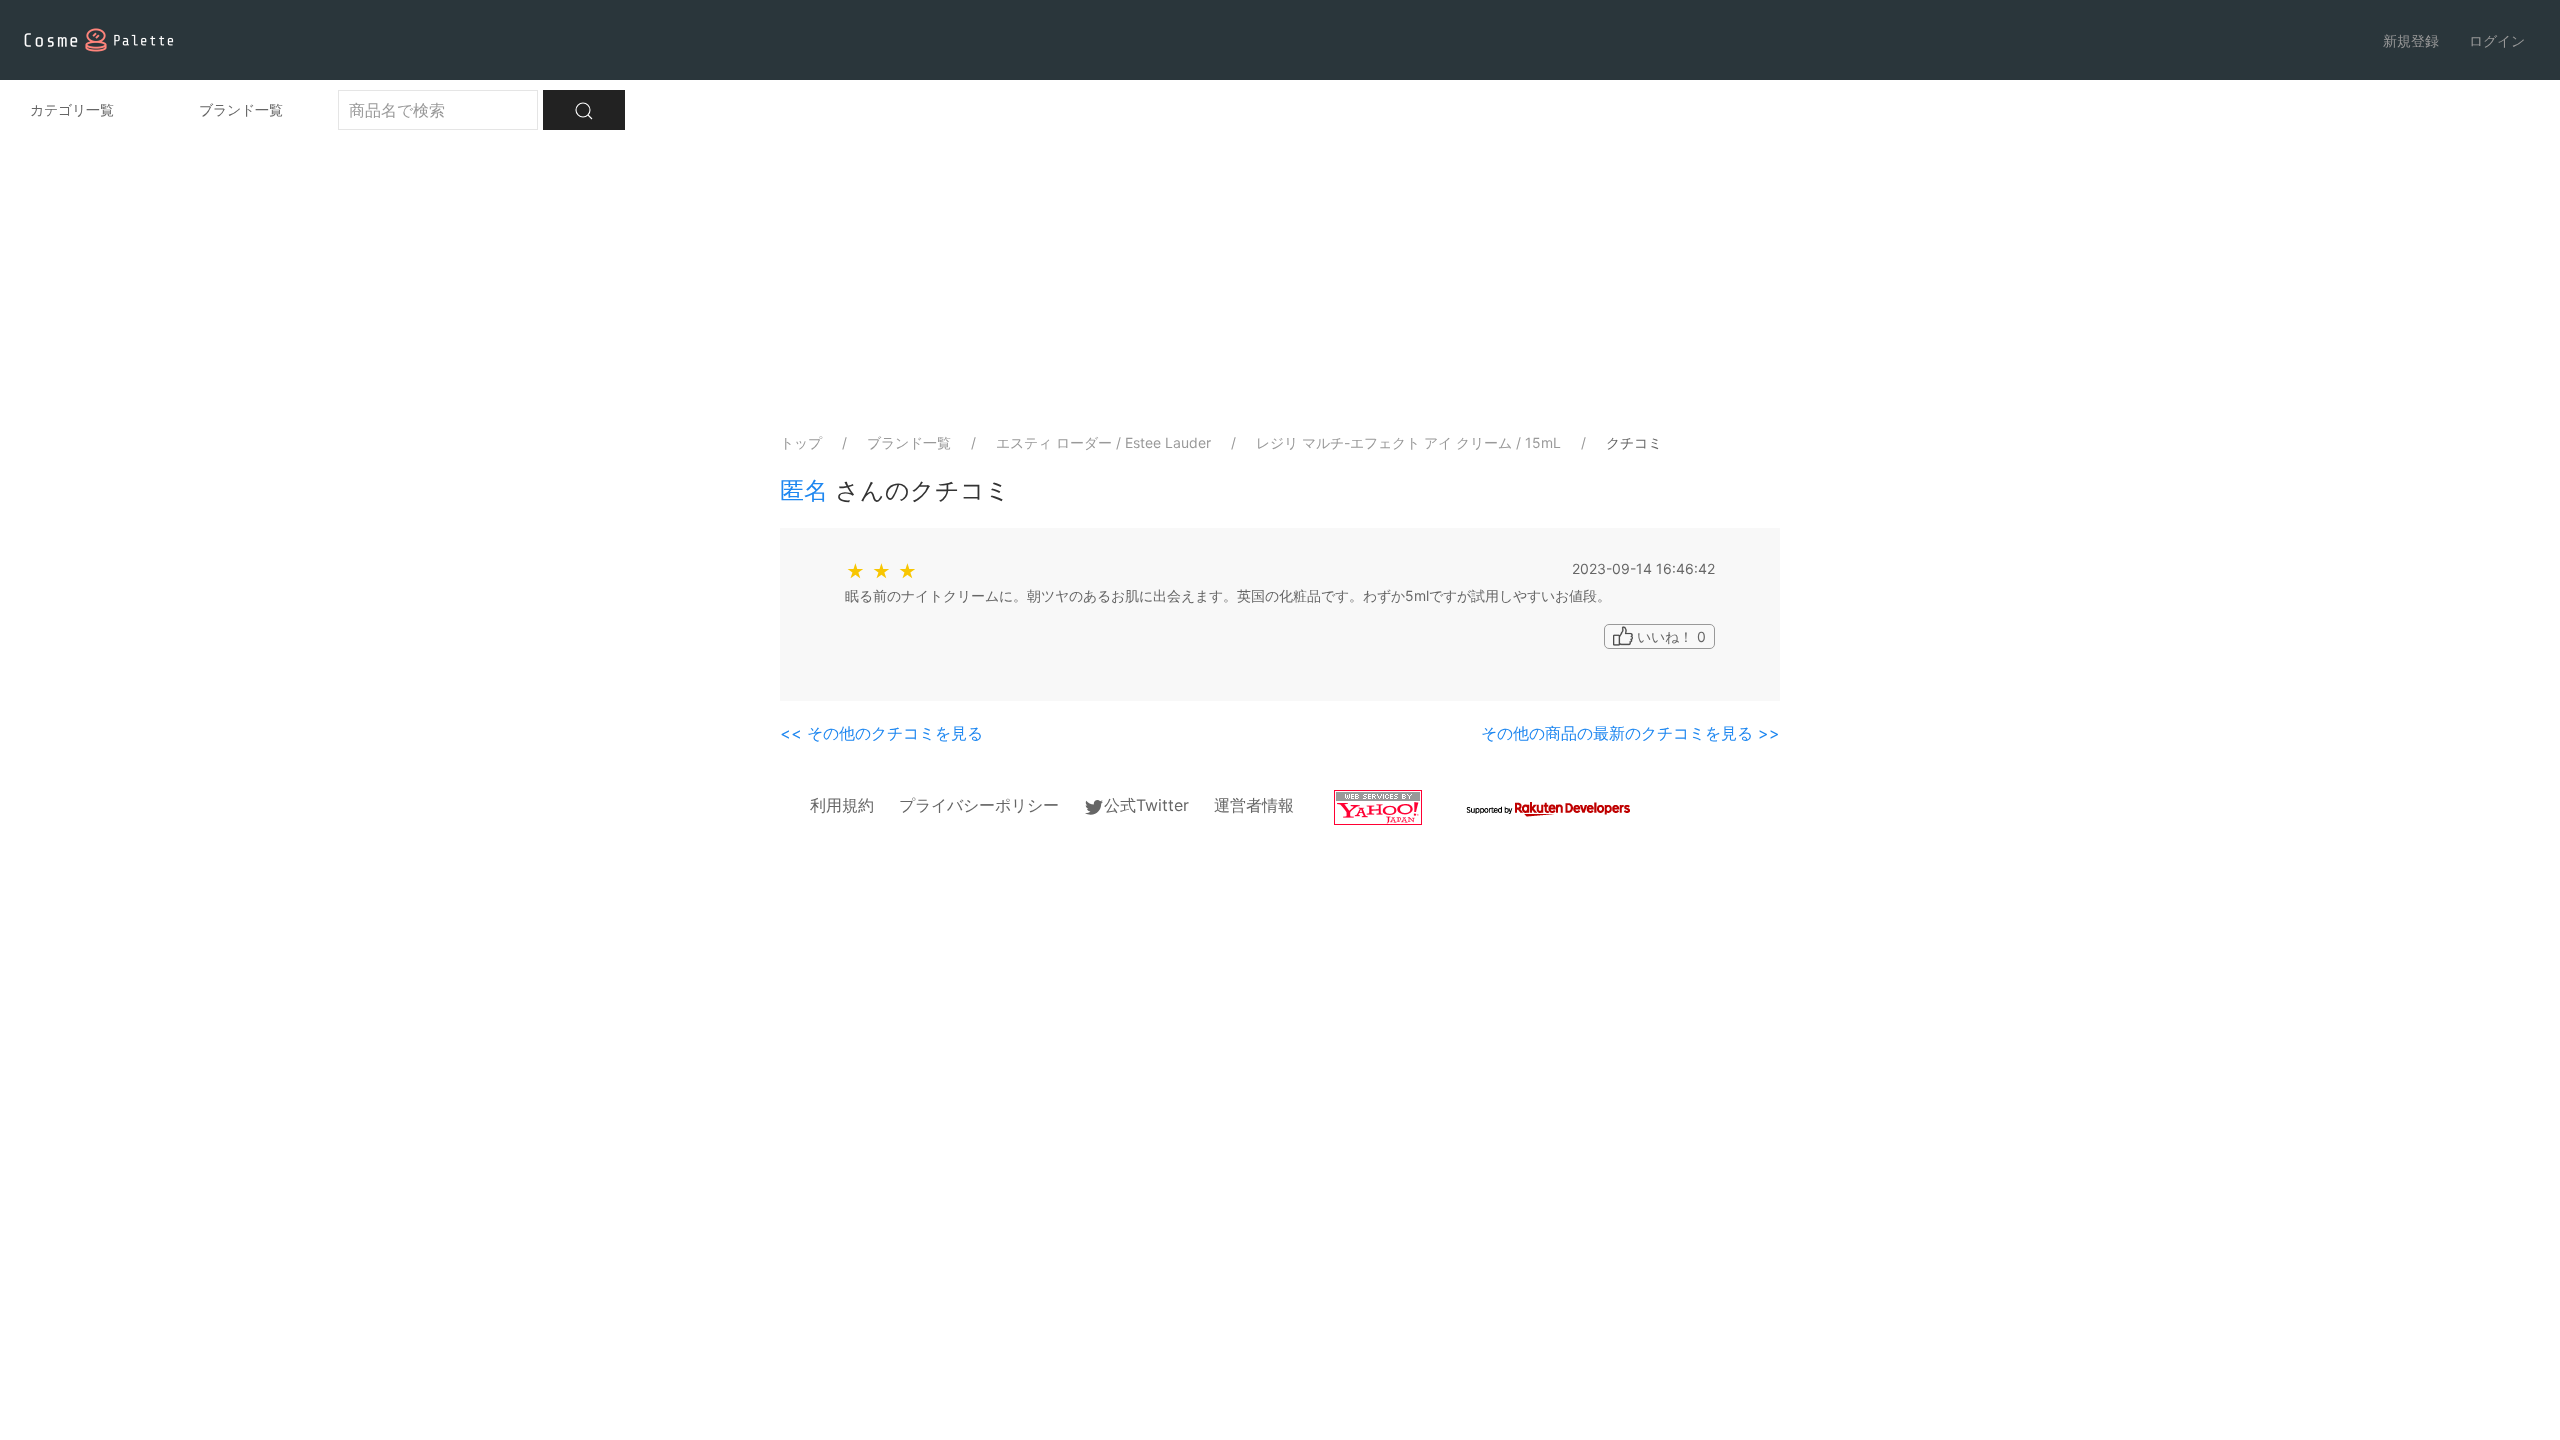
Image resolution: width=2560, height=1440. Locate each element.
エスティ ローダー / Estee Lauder (1103, 442)
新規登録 (2411, 40)
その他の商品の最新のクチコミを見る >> (1630, 733)
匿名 (804, 490)
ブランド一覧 (241, 109)
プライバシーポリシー (979, 805)
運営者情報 (1254, 805)
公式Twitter (1146, 805)
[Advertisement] (1280, 280)
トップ (801, 442)
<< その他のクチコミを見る (881, 733)
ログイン (2497, 40)
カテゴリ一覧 (72, 109)
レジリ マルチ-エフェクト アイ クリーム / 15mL (1408, 442)
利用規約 (842, 805)
